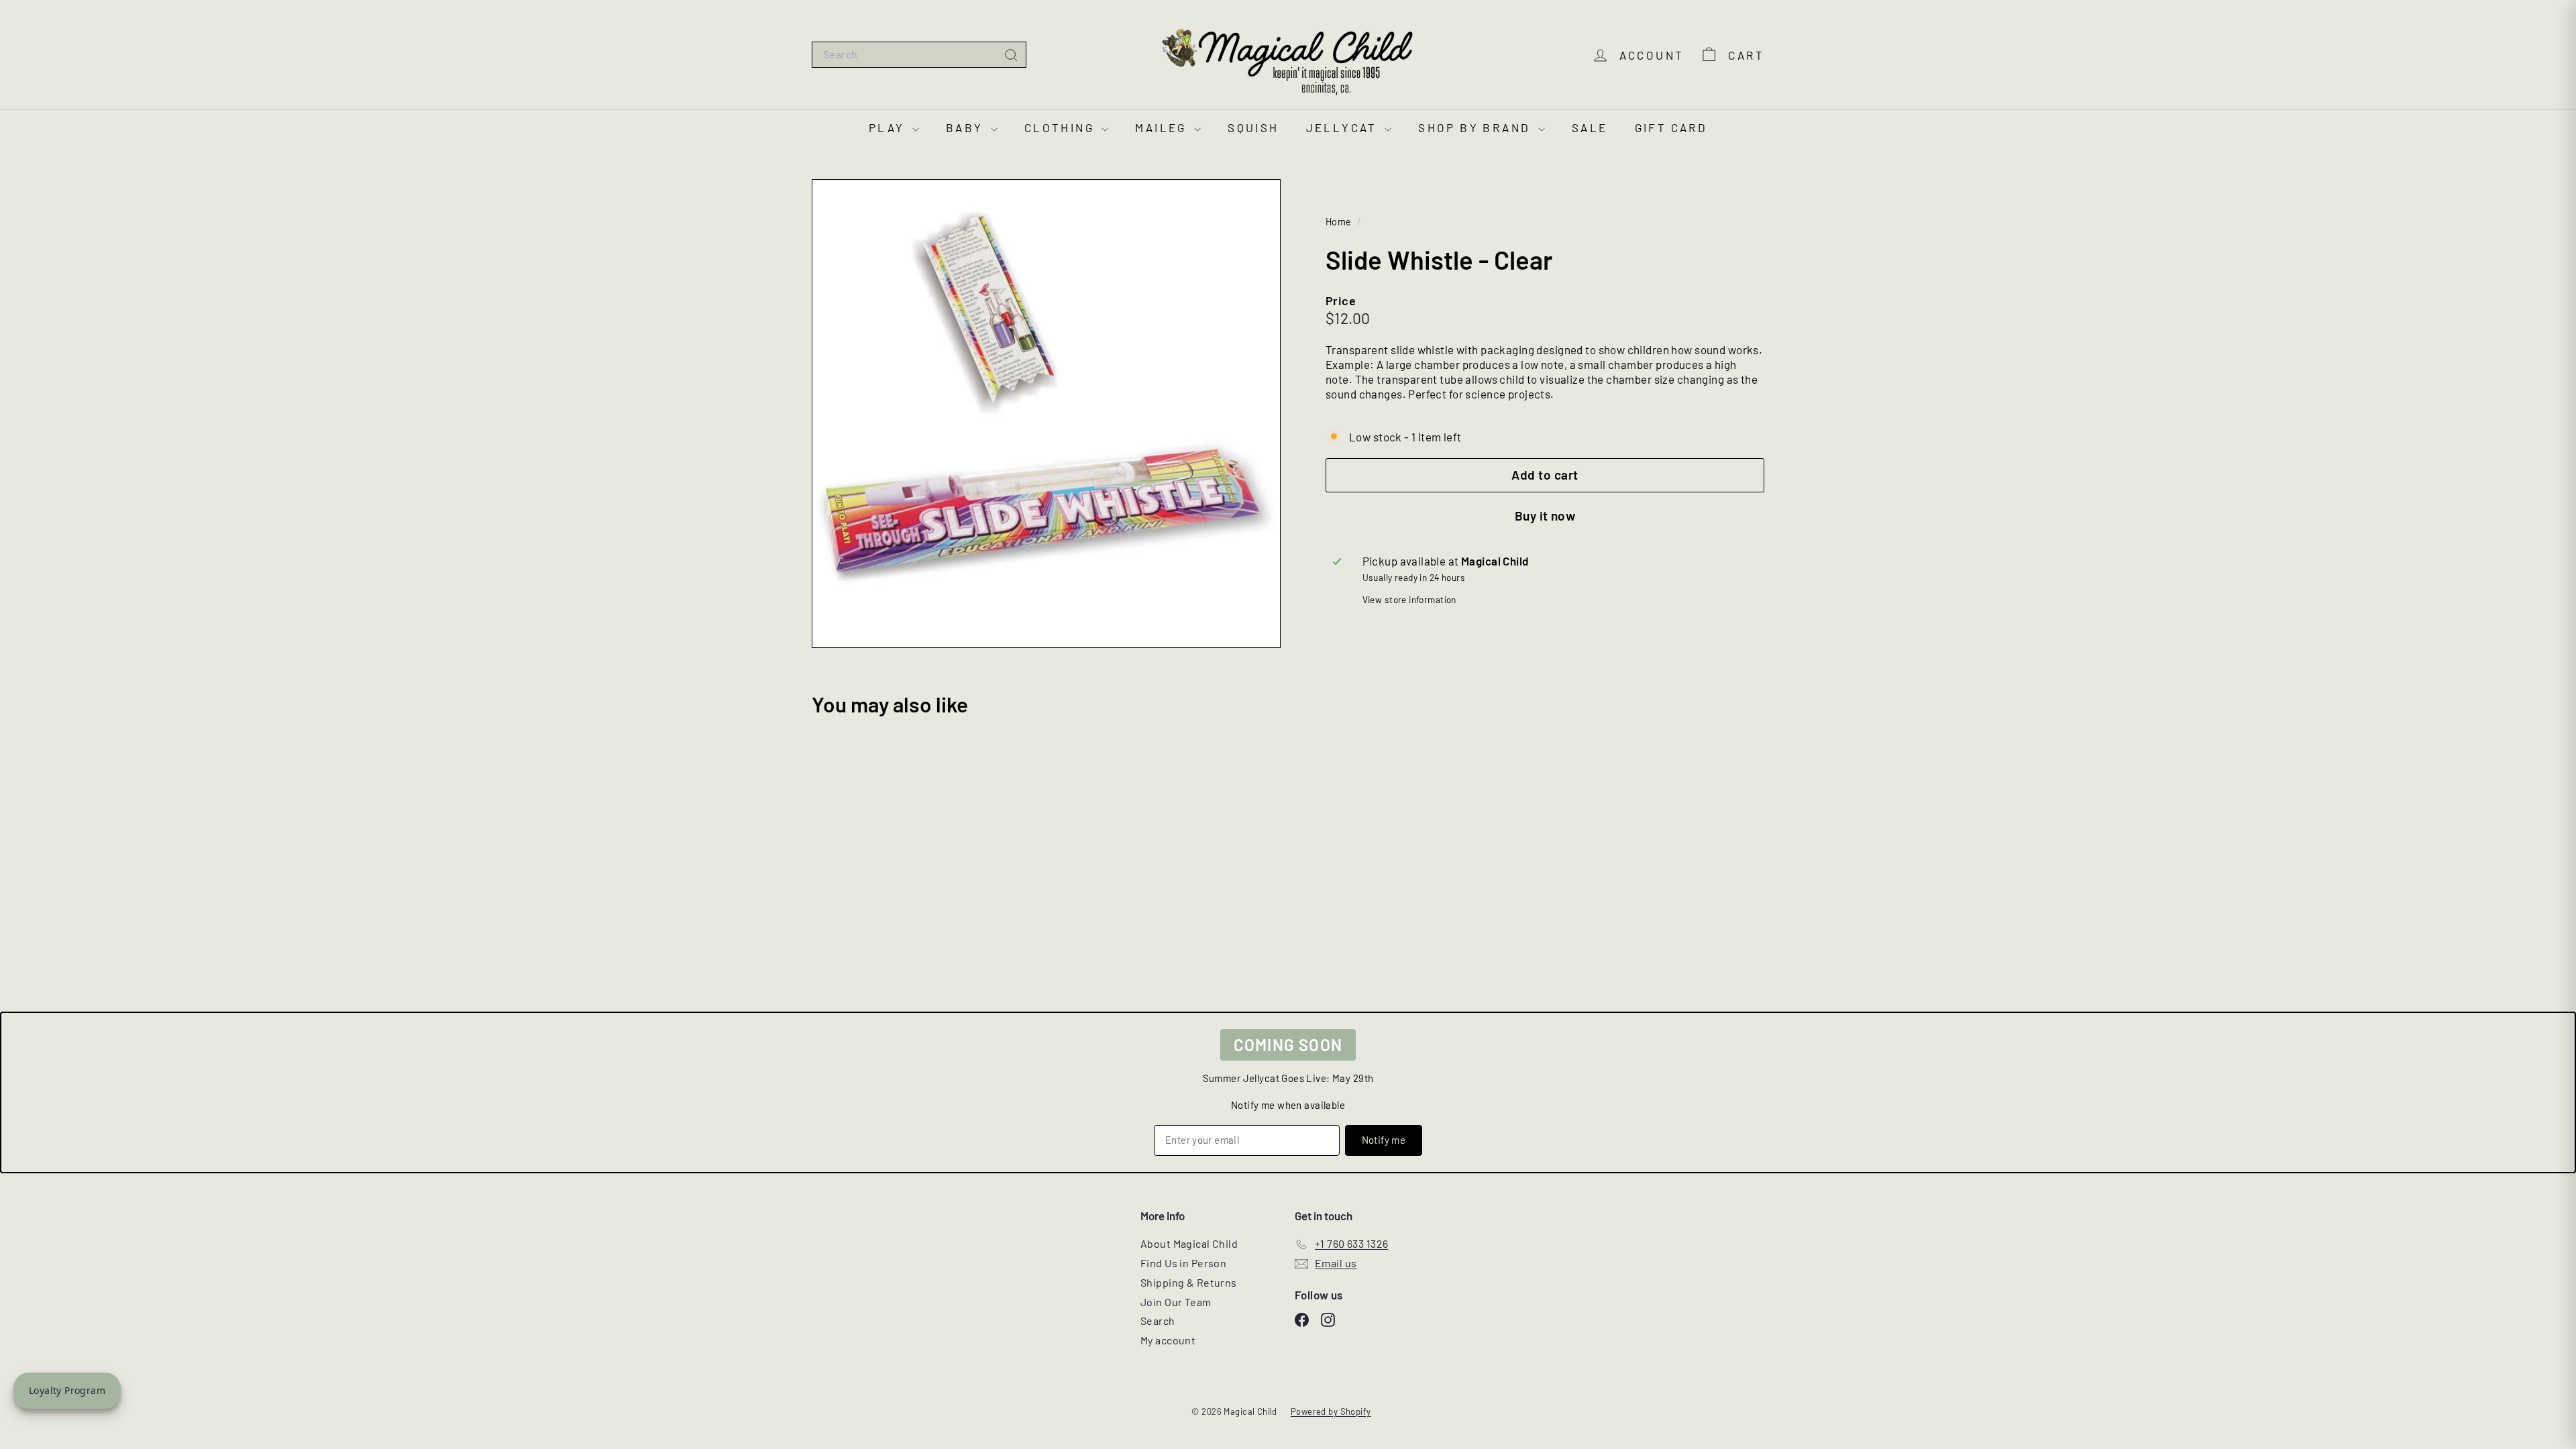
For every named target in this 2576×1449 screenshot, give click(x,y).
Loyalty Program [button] (67, 1390)
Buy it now (1545, 516)
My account (1168, 1340)
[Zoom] (1046, 414)
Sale (1590, 127)
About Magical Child (1189, 1243)
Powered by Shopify (1331, 1411)
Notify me (1384, 1140)
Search (1158, 1321)
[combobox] (919, 55)
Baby (967, 127)
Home (1340, 222)
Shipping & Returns (1189, 1282)
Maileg (1163, 127)
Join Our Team (1176, 1302)
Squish (1253, 127)
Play (889, 127)
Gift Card (1671, 127)
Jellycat (1344, 127)
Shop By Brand (1477, 127)
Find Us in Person (1183, 1263)
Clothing (1062, 127)
